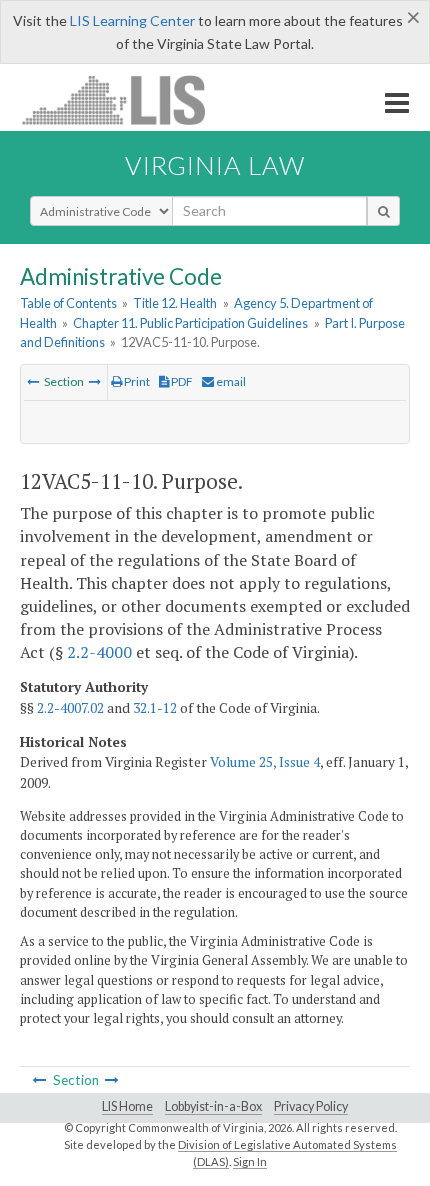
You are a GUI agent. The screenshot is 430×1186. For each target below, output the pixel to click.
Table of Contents (68, 303)
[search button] (383, 211)
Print (136, 381)
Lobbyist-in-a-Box (213, 1106)
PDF (181, 381)
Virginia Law (215, 165)
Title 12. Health (175, 303)
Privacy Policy (311, 1106)
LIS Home (127, 1106)
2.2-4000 (99, 652)
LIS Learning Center (132, 20)
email (230, 381)
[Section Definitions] (95, 381)
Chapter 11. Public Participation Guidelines (190, 323)
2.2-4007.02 (70, 708)
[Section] (33, 381)
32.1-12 (155, 708)
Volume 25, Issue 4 (265, 762)
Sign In (250, 1161)
